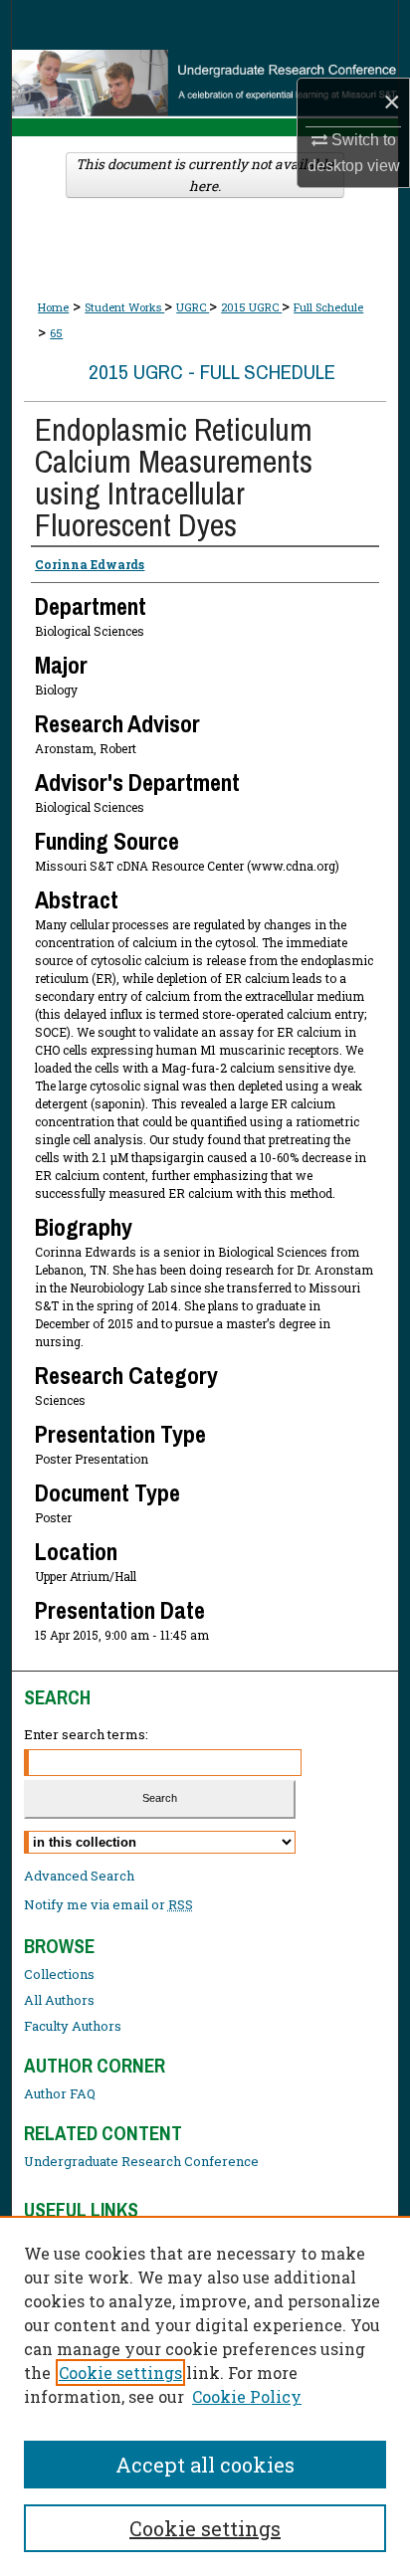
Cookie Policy (247, 2396)
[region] (205, 2396)
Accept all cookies (205, 2465)
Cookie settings (120, 2373)
